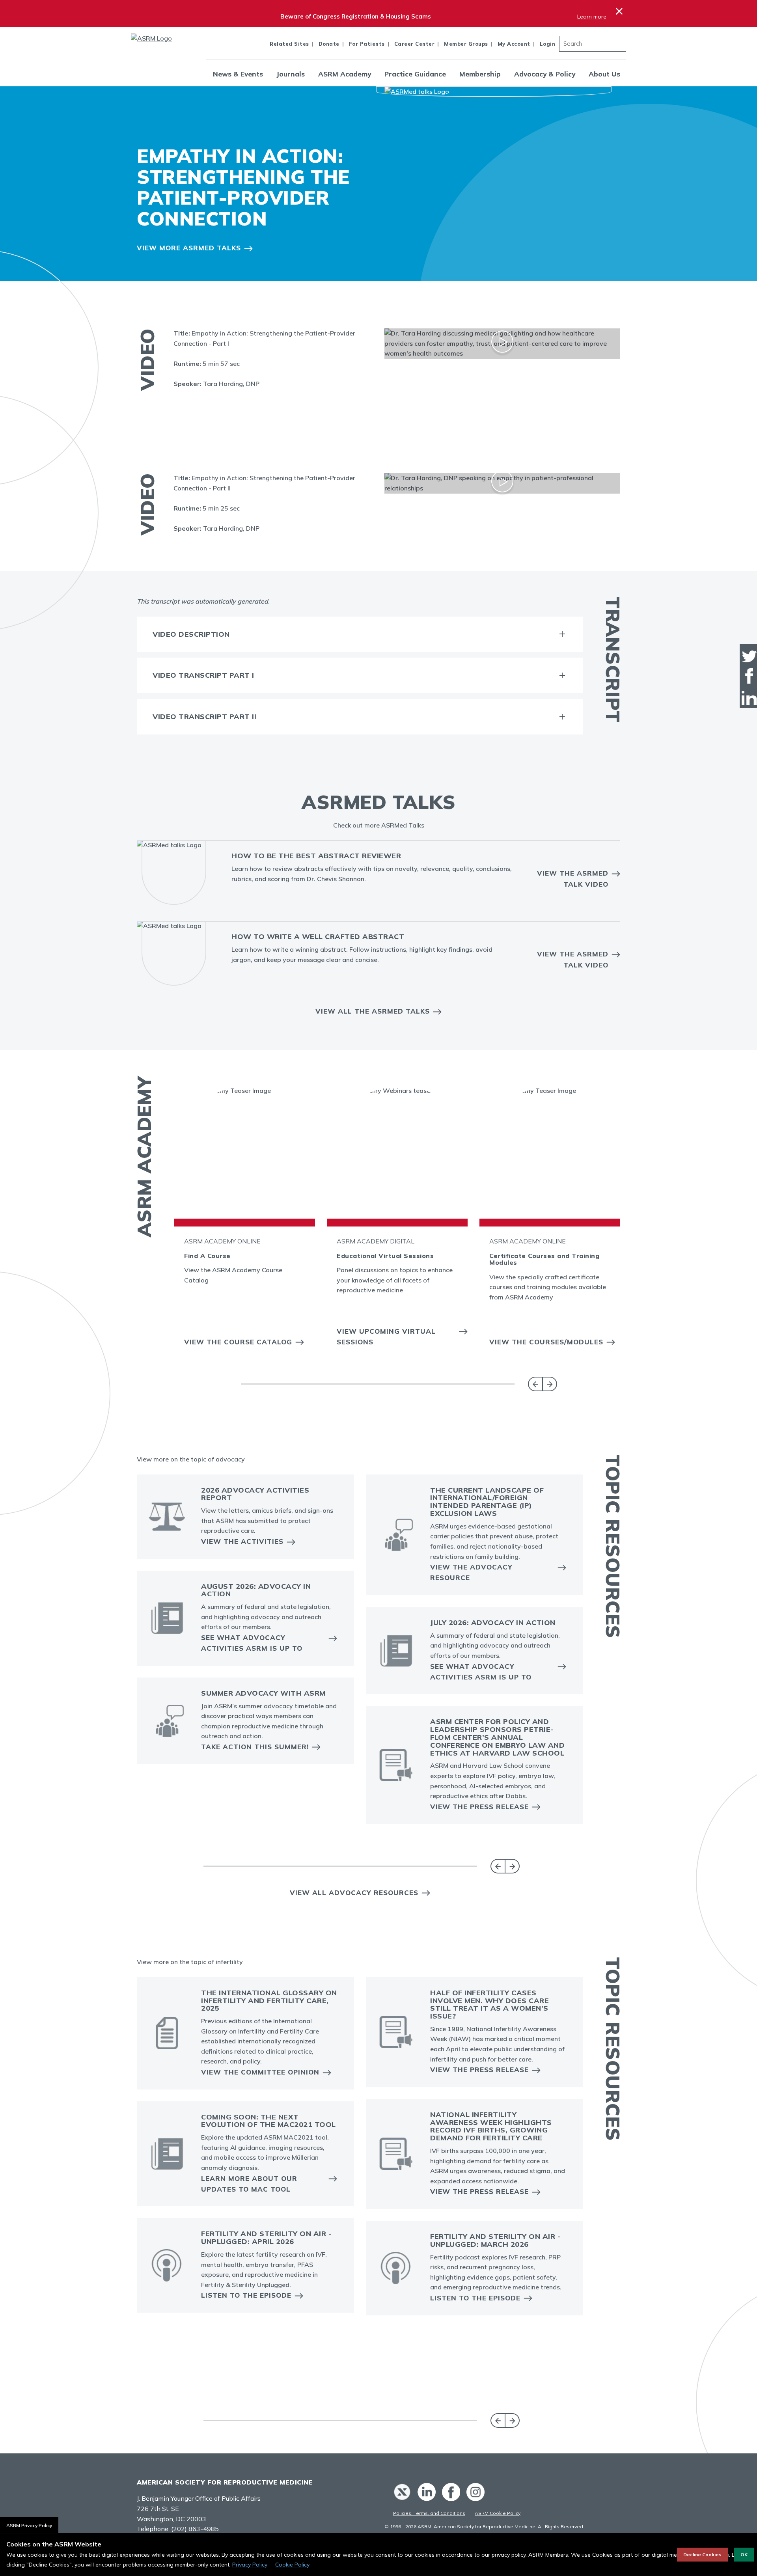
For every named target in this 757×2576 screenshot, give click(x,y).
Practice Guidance (415, 74)
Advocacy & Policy (545, 74)
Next (550, 1384)
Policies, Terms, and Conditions (429, 2513)
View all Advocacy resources (354, 1893)
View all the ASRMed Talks (373, 1011)
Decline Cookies (702, 2555)
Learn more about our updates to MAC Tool (249, 2184)
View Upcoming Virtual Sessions (386, 1336)
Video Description (191, 634)
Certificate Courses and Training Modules (544, 1259)
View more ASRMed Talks (189, 248)
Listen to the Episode (246, 2295)
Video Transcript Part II (204, 717)
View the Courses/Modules (546, 1342)
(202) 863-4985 (195, 2529)
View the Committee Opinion (260, 2072)
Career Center (415, 44)
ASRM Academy (345, 74)
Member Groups (466, 44)
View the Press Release (479, 1807)
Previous (535, 1384)
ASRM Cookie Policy (498, 2513)
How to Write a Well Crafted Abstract (318, 937)
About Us (604, 74)
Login (548, 44)
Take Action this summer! (255, 1747)
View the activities (242, 1541)
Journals (291, 74)
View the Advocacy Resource (471, 1572)
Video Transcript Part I (203, 675)
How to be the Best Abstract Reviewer (316, 856)
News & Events (238, 74)
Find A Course (207, 1256)
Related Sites (289, 44)
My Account (514, 44)
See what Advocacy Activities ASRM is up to (252, 1643)
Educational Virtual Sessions (385, 1256)
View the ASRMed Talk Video (573, 878)
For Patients (367, 44)
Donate (329, 44)
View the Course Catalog (238, 1342)
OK (744, 2555)
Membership (480, 74)
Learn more (592, 17)
